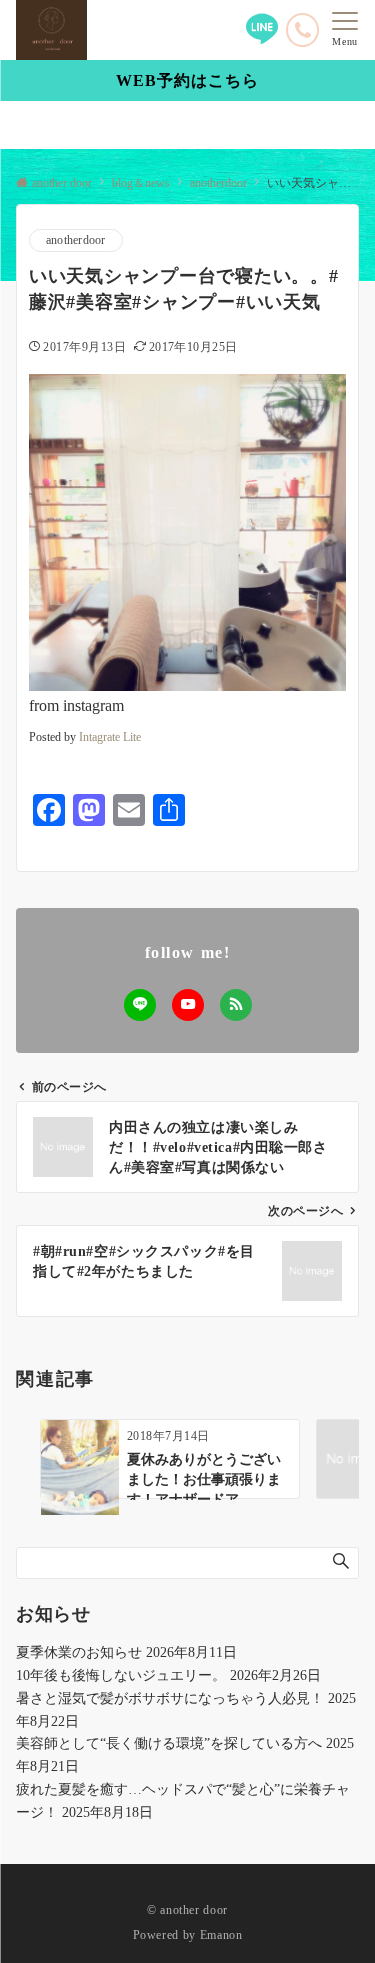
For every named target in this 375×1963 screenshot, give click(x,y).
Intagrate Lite (110, 737)
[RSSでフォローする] (236, 1005)
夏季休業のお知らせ (79, 1652)
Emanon (221, 1935)
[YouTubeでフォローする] (188, 1005)
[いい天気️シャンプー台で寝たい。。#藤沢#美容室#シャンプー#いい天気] (187, 530)
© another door (187, 1910)
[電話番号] (302, 29)
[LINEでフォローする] (140, 1005)
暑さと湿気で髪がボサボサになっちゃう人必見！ (170, 1698)
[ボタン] (262, 37)
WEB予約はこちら (187, 80)
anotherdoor (76, 240)
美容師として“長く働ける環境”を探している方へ (169, 1743)
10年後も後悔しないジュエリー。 (121, 1675)
